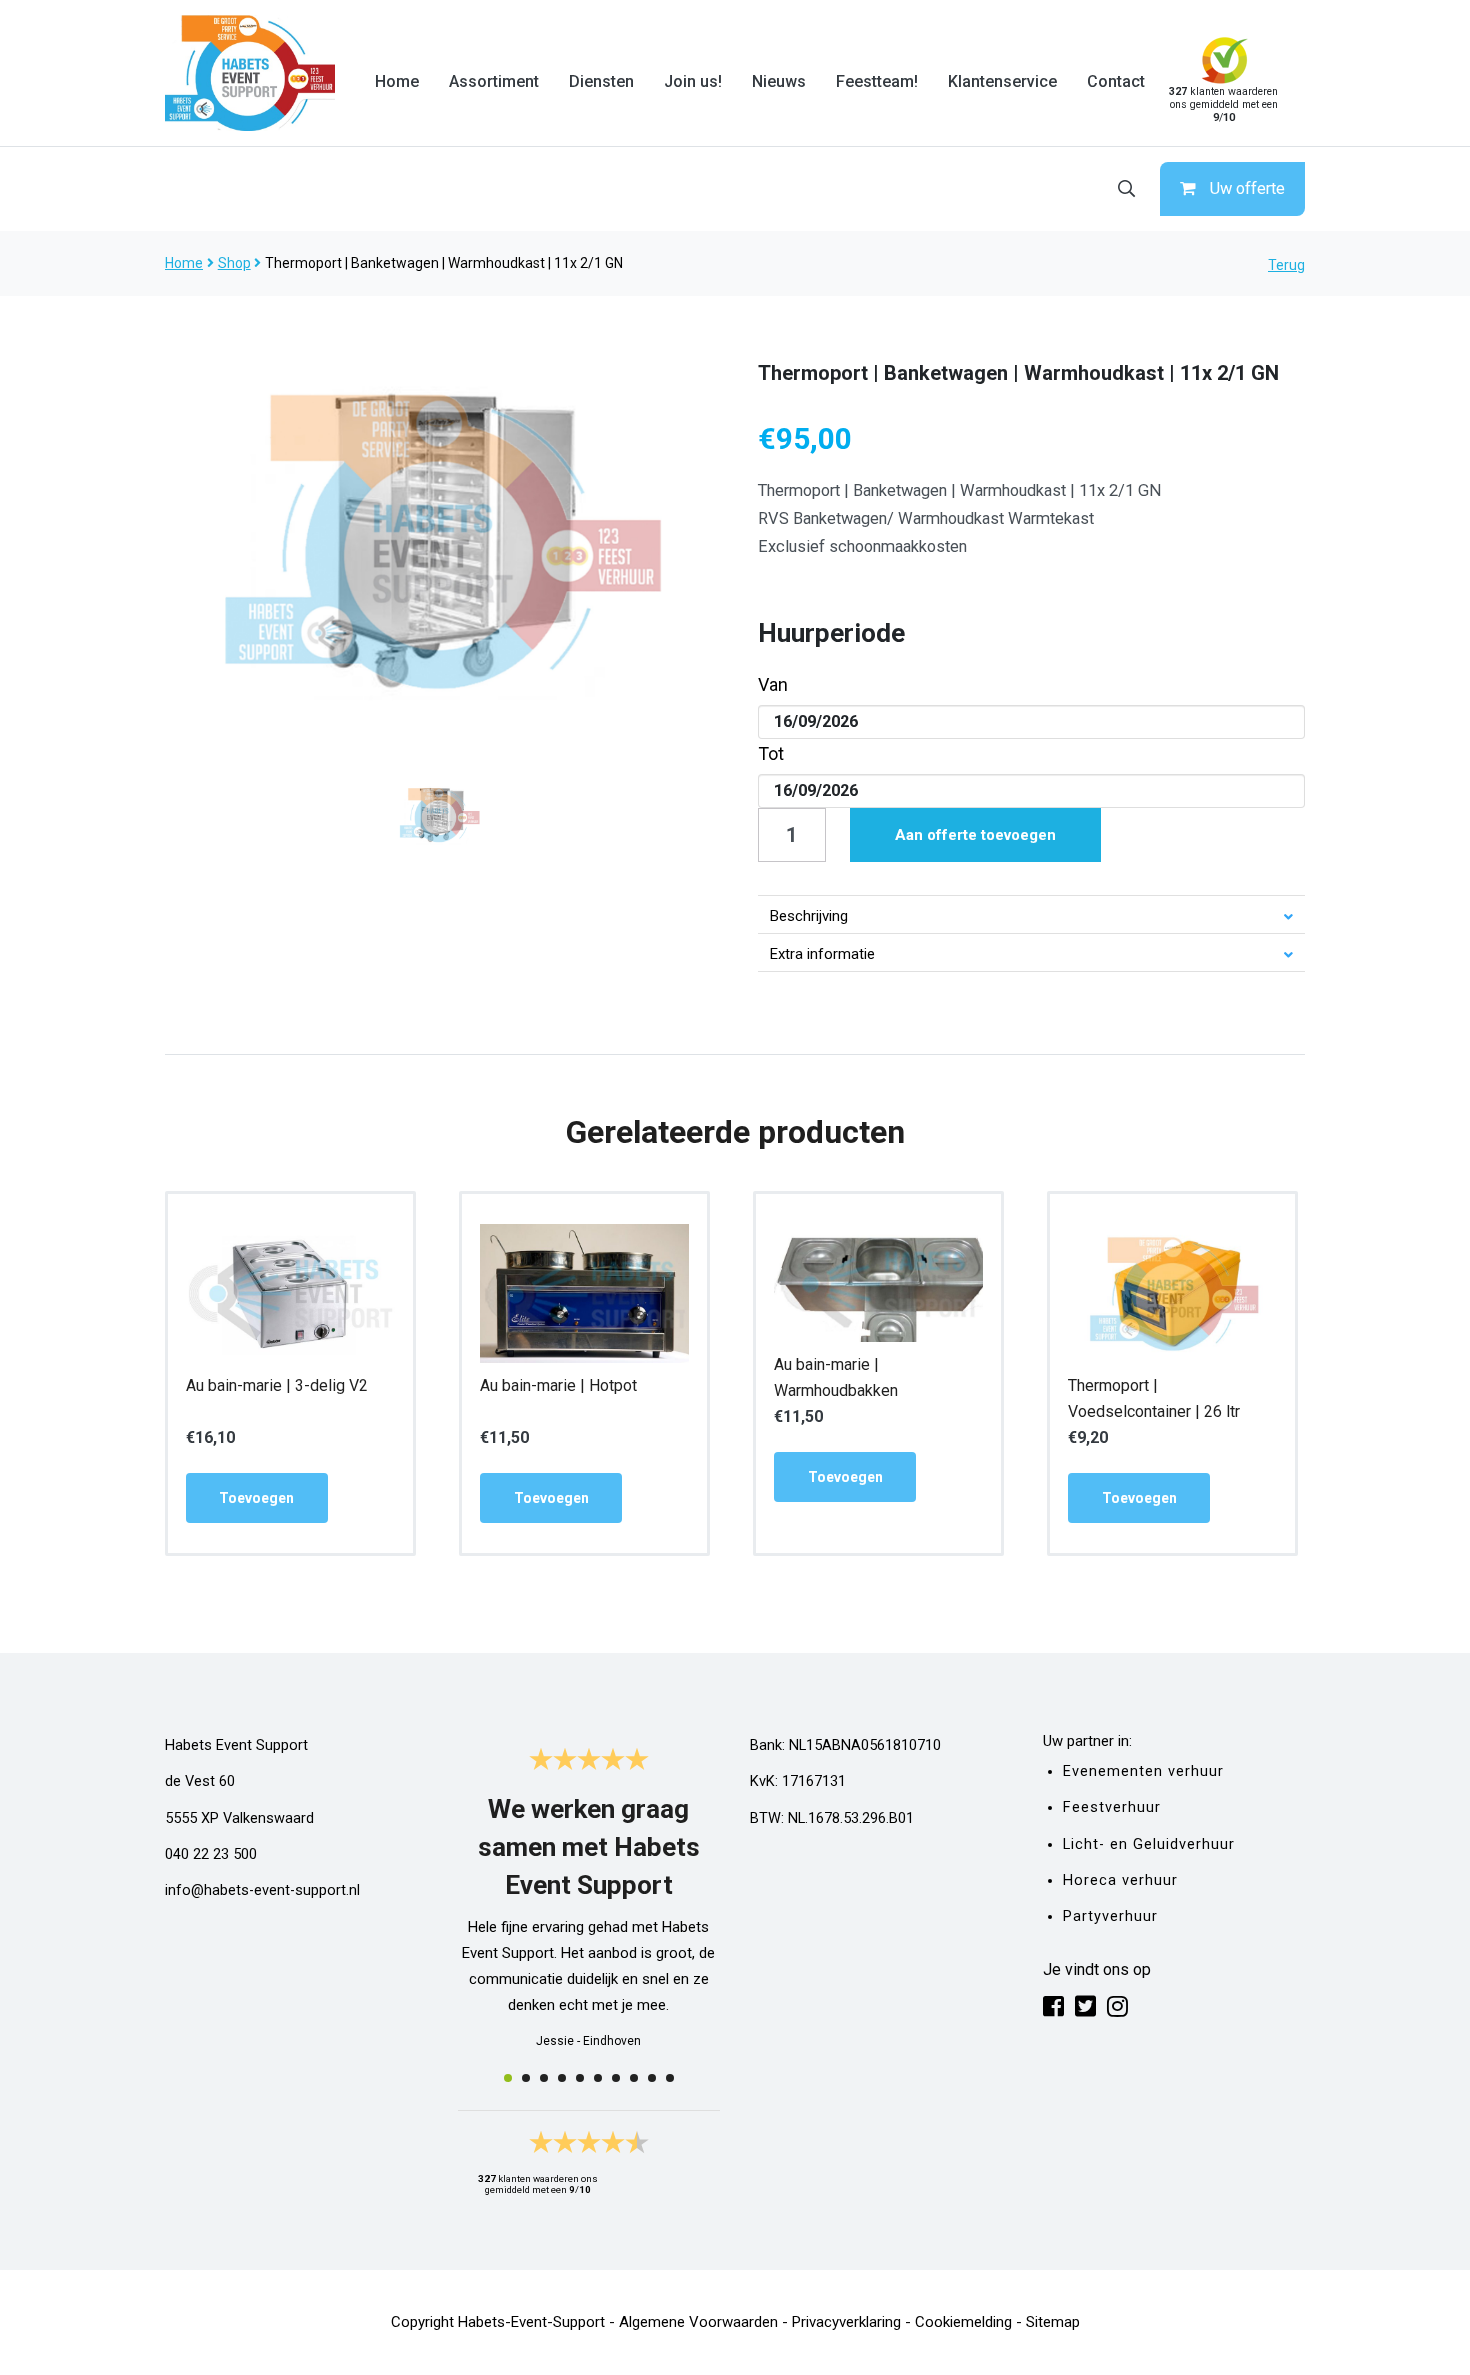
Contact (1116, 81)
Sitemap (1053, 2322)
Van (773, 684)
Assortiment (494, 81)
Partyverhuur (1110, 1916)
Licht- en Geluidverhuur (1149, 1844)
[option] (439, 538)
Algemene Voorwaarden (698, 2322)
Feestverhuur (1112, 1807)
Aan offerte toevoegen (975, 835)
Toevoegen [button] (256, 1498)
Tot (771, 753)
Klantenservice (1002, 81)
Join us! (693, 81)
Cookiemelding (963, 2322)
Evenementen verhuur (1143, 1771)
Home (397, 81)
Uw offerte (1247, 188)
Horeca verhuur (1120, 1880)
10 (670, 2078)
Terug (1286, 265)
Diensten (601, 81)
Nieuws (779, 81)
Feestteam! (877, 81)
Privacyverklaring (846, 2322)
